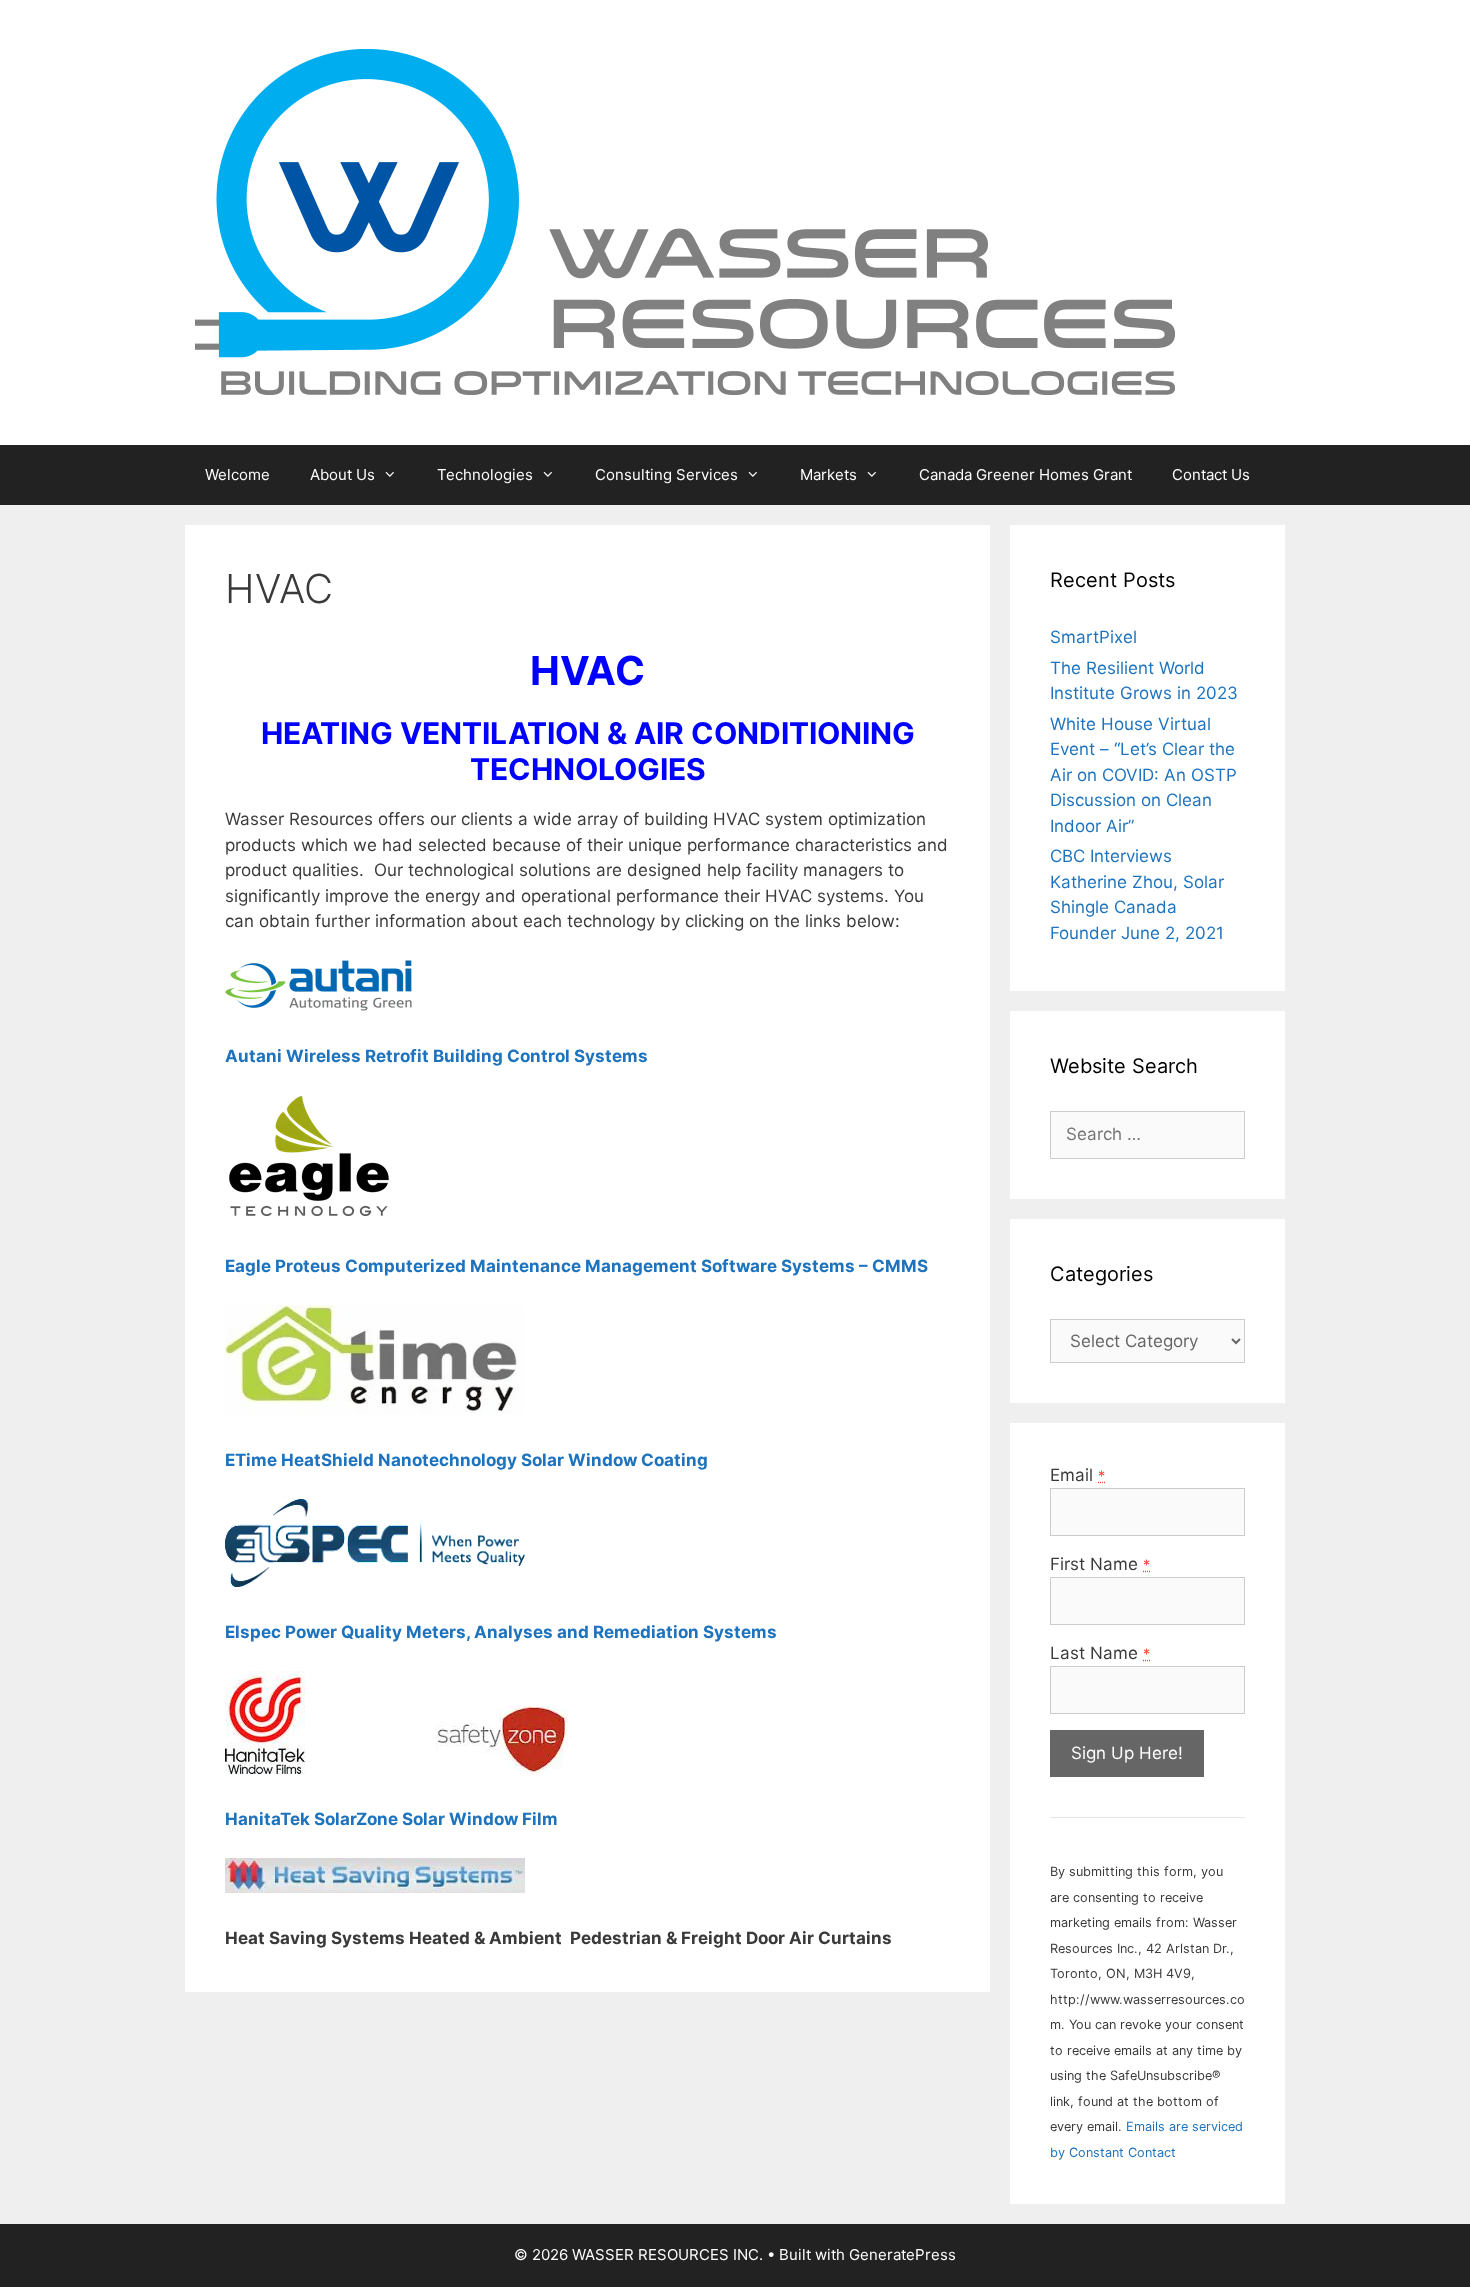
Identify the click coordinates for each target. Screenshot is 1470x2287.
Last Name (1100, 1653)
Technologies (485, 474)
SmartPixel (1093, 637)
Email (1077, 1475)
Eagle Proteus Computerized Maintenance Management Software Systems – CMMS (576, 1266)
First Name (1100, 1564)
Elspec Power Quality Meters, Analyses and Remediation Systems (501, 1632)
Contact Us (1211, 474)
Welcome (237, 474)
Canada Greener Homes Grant (1025, 474)
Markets (828, 474)
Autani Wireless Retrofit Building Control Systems (436, 1056)
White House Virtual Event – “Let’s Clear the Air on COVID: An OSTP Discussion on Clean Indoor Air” (1143, 775)
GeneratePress (902, 2254)
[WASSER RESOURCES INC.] (685, 221)
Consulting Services (666, 474)
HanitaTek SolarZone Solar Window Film (391, 1819)
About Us (342, 474)
